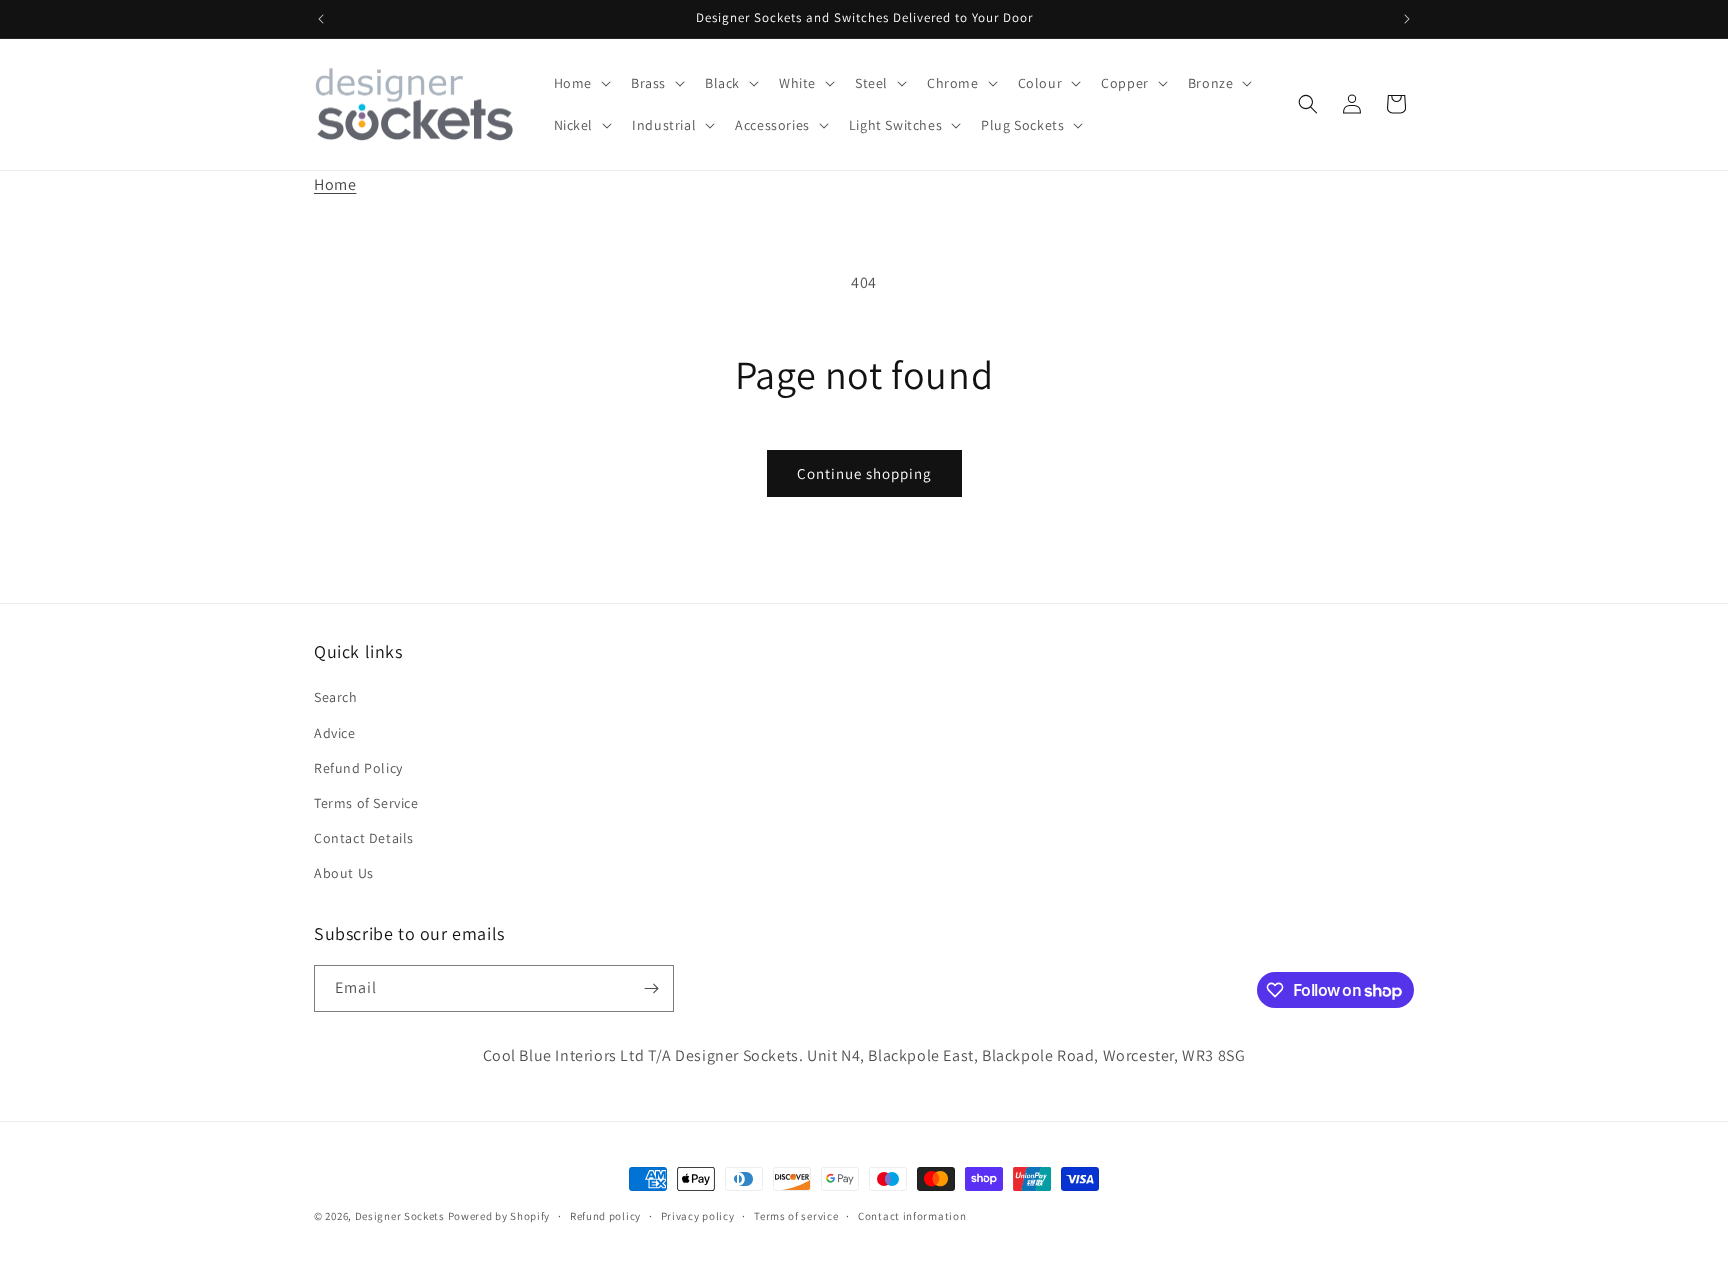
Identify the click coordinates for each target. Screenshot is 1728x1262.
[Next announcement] (1407, 19)
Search (336, 697)
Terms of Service (366, 803)
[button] (580, 83)
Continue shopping (864, 473)
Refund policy (605, 1216)
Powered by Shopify (499, 1216)
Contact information (912, 1216)
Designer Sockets (400, 1216)
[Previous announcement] (321, 19)
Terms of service (796, 1216)
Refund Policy (358, 768)
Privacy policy (698, 1216)
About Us (344, 873)
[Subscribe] (651, 988)
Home (335, 184)
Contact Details (364, 838)
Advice (335, 733)
